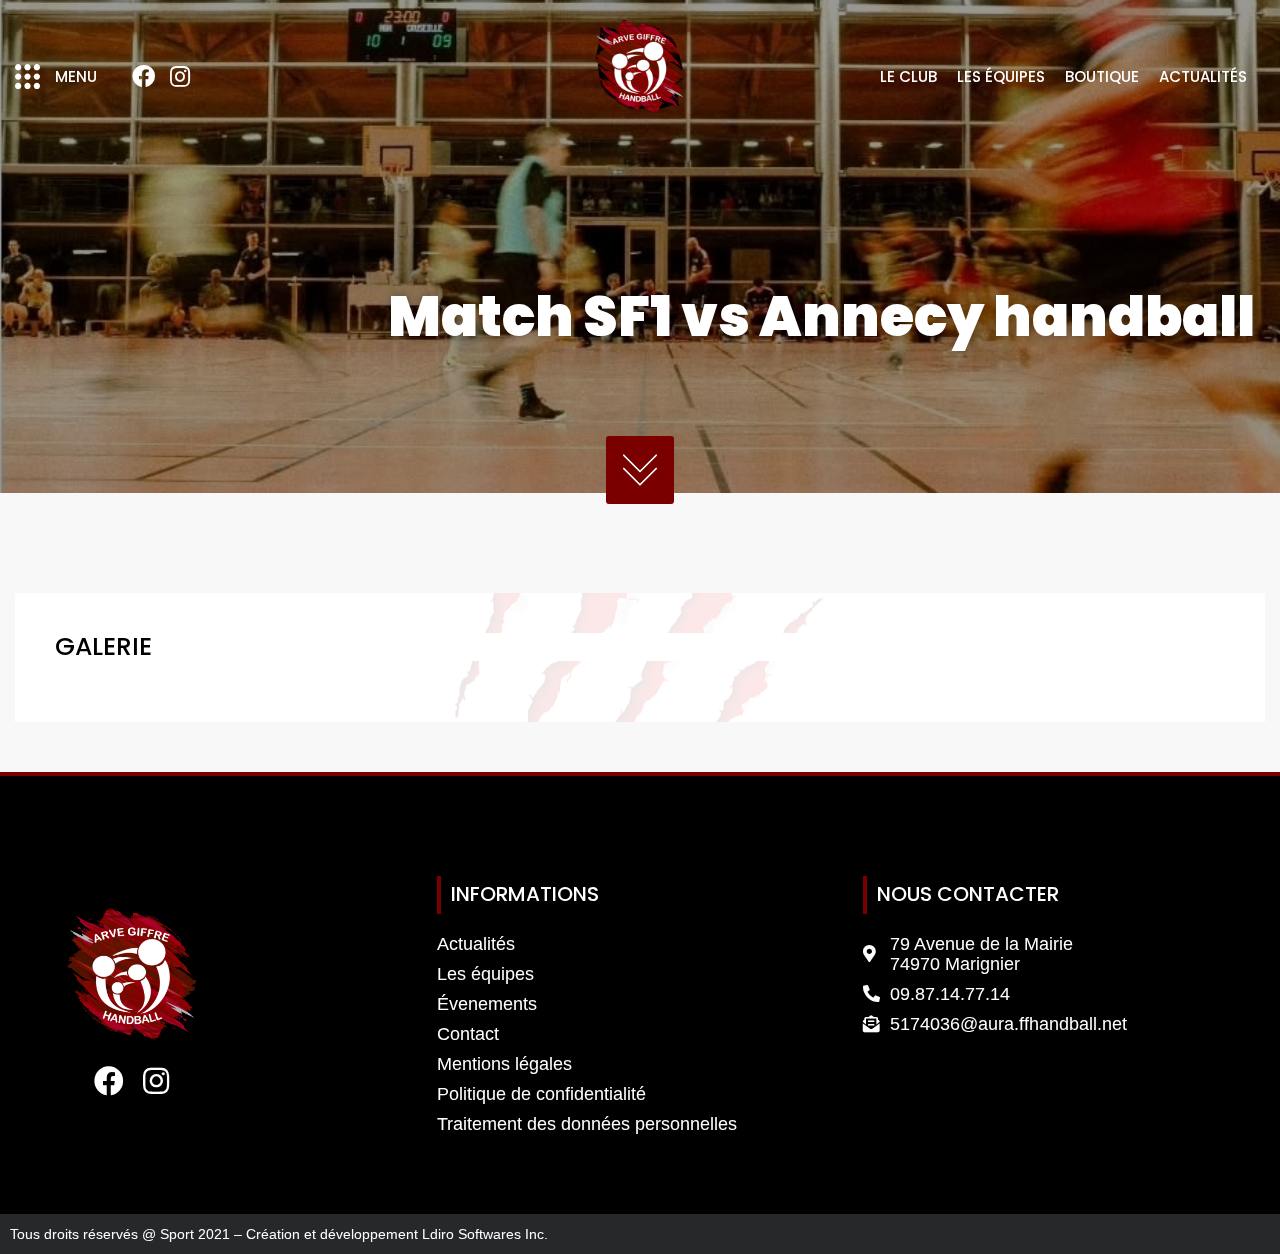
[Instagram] (180, 77)
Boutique (1102, 76)
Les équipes (1001, 76)
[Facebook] (143, 77)
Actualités (1203, 76)
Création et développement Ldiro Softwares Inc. (397, 1234)
